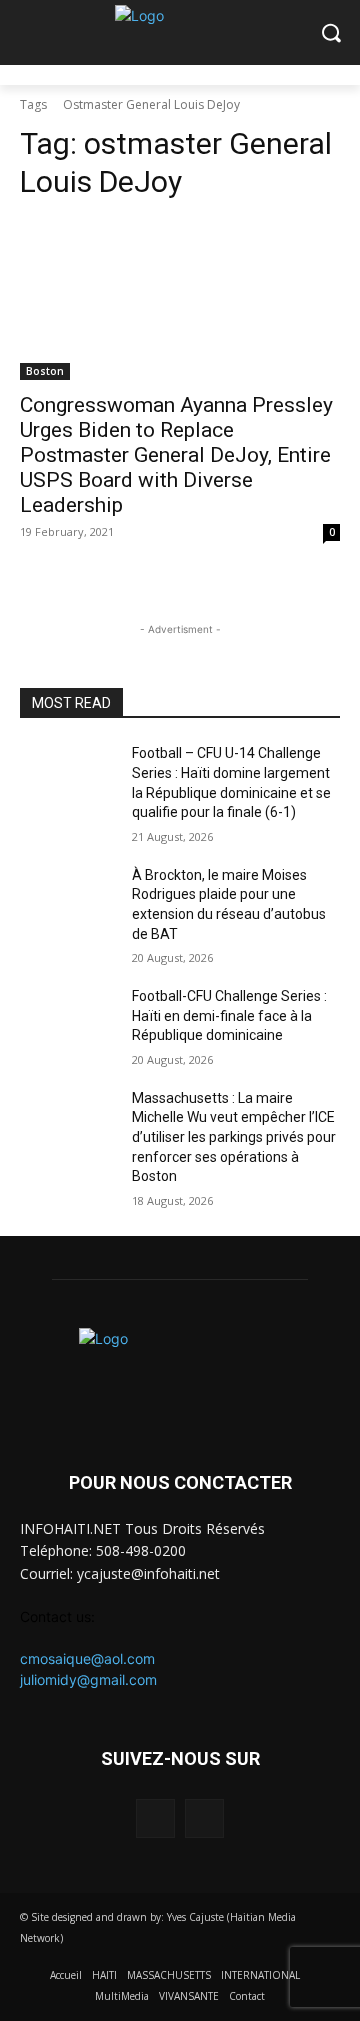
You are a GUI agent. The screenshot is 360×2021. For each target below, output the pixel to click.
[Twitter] (204, 1818)
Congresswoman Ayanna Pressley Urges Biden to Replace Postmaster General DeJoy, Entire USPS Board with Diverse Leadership (176, 455)
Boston (45, 371)
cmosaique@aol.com (87, 1658)
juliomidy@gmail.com (88, 1679)
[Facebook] (155, 1818)
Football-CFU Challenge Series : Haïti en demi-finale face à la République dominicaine (229, 1015)
